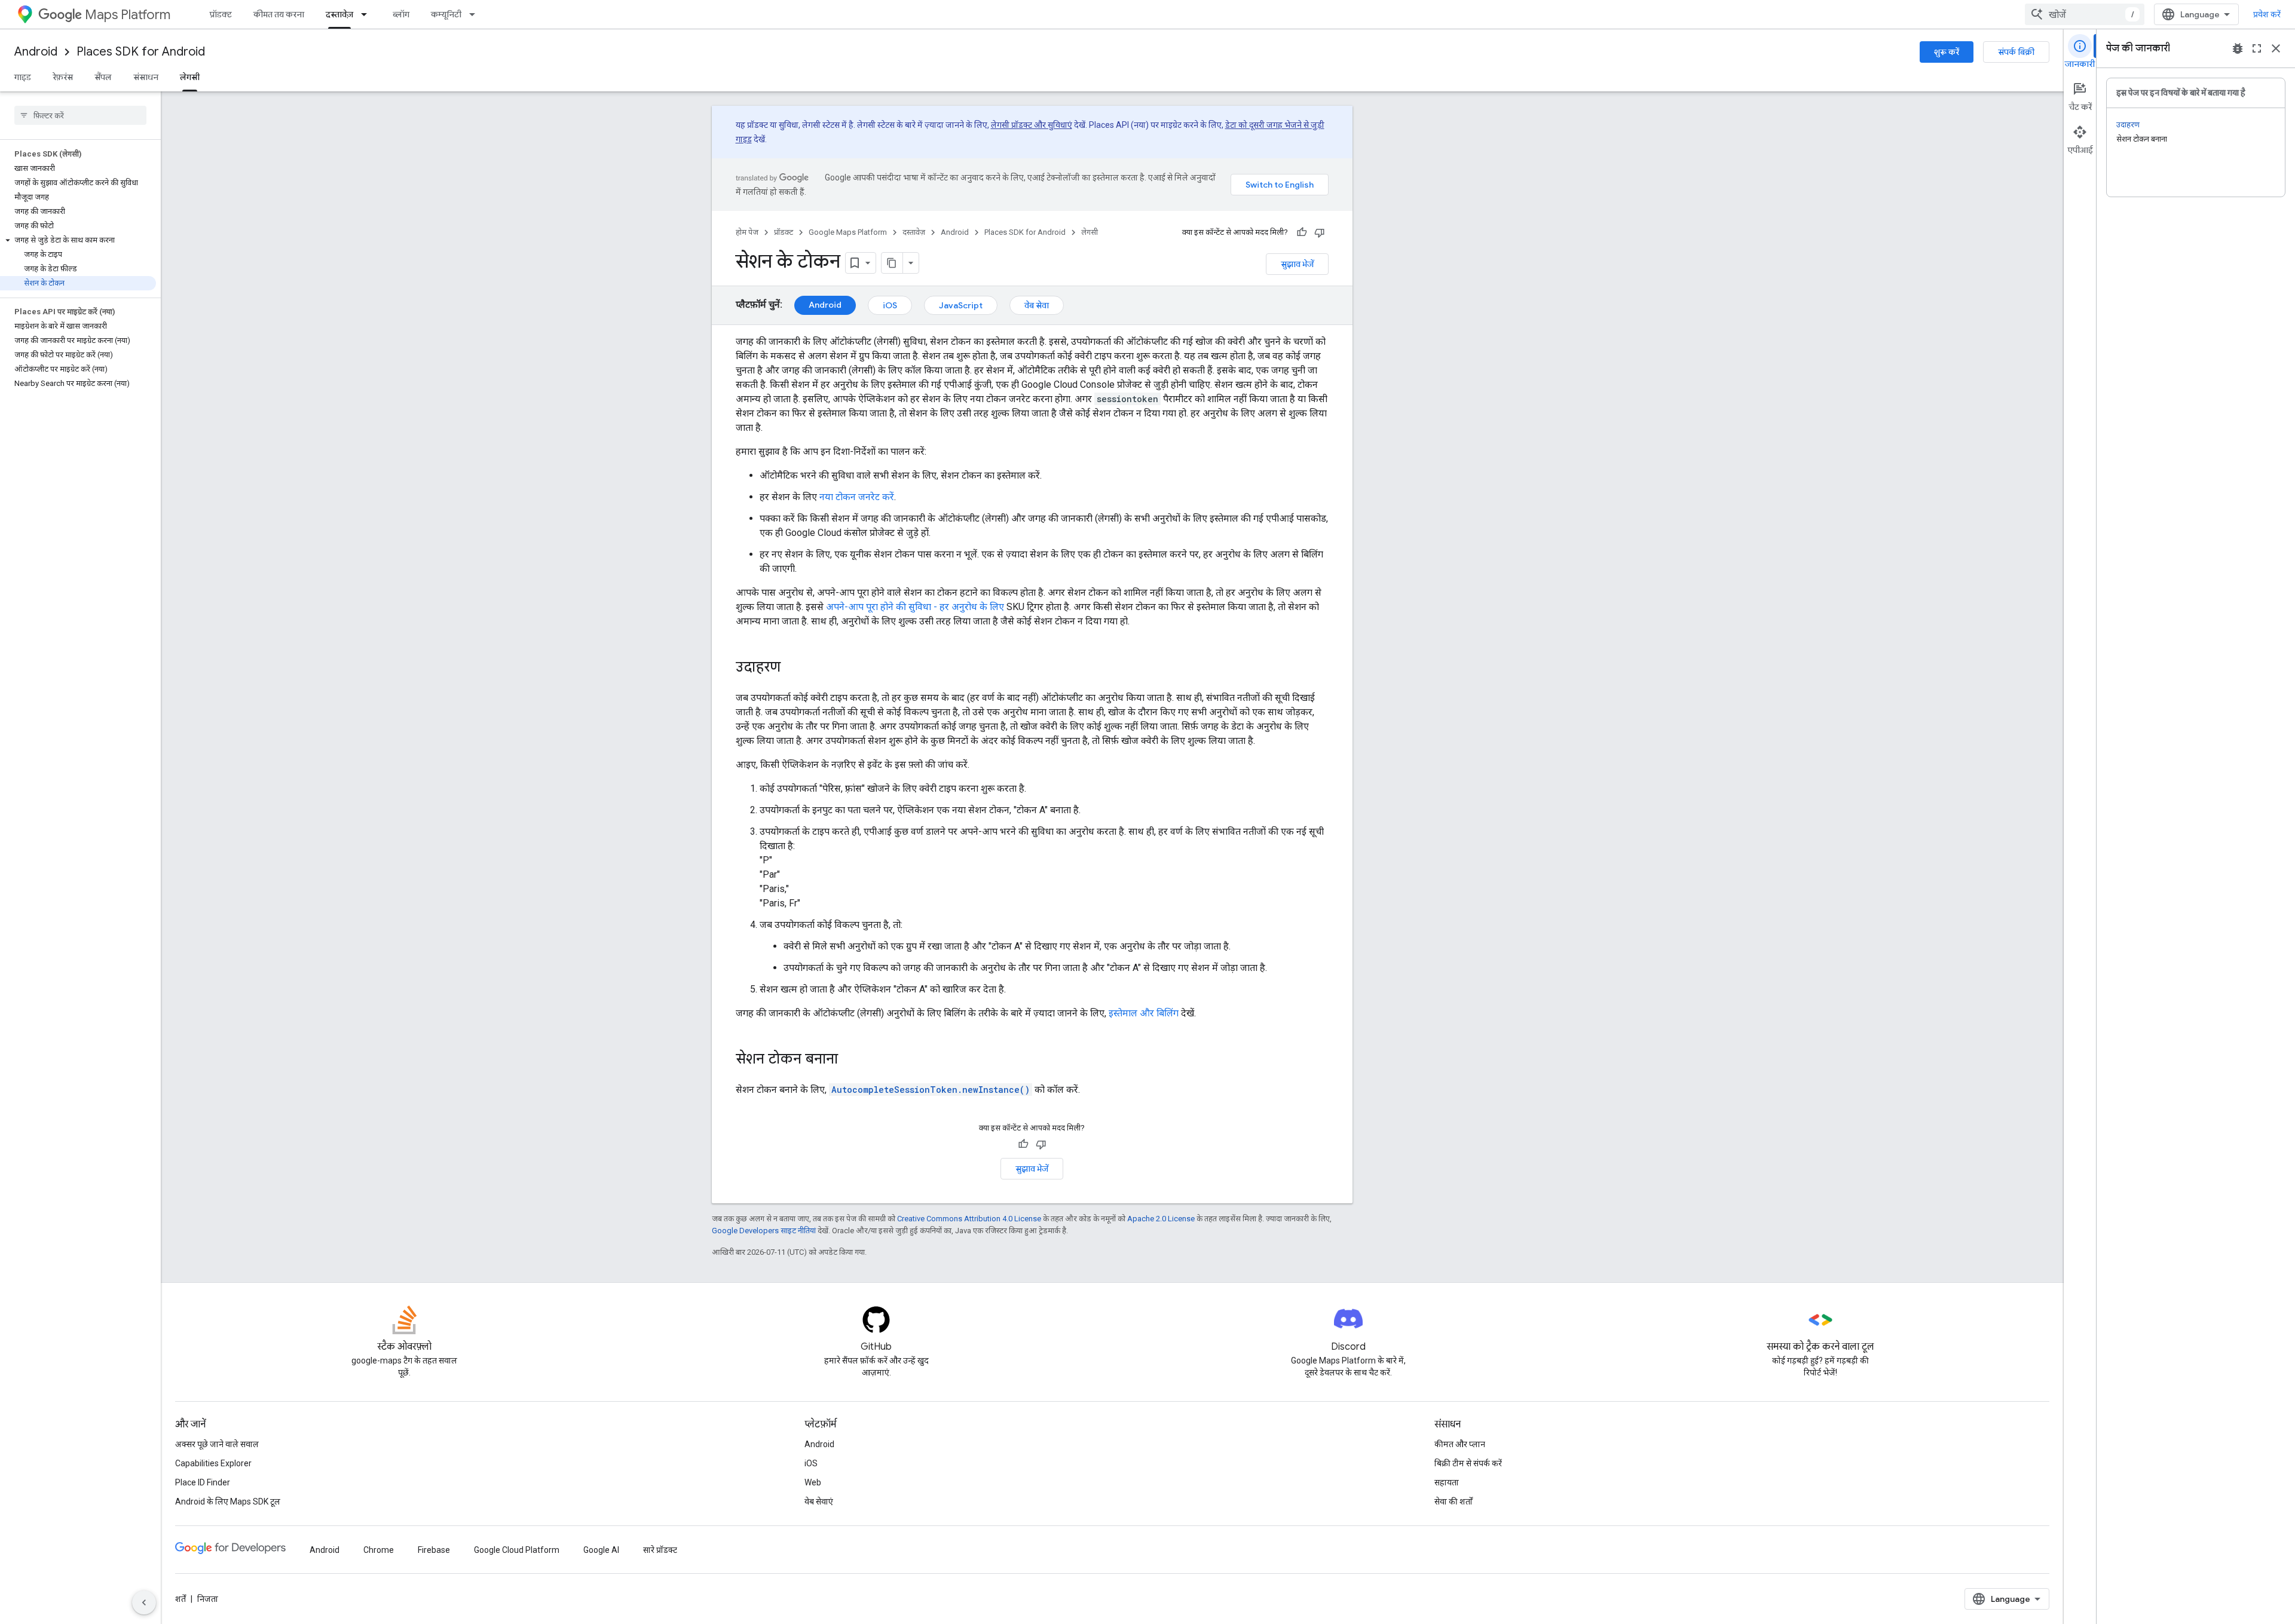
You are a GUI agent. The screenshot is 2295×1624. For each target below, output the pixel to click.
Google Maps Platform (848, 232)
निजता (208, 1599)
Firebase (434, 1550)
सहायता (1447, 1482)
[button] (78, 240)
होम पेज (747, 232)
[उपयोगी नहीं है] (1320, 232)
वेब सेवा (1037, 305)
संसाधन (146, 77)
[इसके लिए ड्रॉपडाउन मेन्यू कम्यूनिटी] (476, 14)
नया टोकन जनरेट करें (857, 497)
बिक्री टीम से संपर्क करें (1468, 1463)
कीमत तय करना (279, 14)
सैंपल (103, 77)
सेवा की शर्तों (1453, 1502)
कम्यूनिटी (446, 14)
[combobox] (2085, 14)
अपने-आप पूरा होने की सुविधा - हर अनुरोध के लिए (915, 607)
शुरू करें (1947, 52)
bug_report (2238, 48)
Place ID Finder (203, 1482)
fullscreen (2257, 48)
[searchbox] (80, 115)
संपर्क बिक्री (2016, 52)
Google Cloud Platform (517, 1550)
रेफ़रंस (63, 77)
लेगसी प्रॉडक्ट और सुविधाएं (1032, 125)
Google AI (601, 1550)
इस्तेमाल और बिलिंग (1144, 1013)
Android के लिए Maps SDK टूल (228, 1502)
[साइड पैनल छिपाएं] (144, 1602)
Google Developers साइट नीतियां (764, 1231)
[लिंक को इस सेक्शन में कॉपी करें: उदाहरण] (792, 668)
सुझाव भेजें (1297, 264)
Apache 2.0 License (1161, 1219)
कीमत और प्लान (1460, 1444)
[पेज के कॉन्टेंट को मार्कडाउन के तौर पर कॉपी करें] (892, 263)
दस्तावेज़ (339, 14)
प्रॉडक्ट (221, 14)
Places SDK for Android (141, 52)
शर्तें (180, 1599)
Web (813, 1482)
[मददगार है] (1302, 232)
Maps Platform (128, 15)
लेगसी (190, 77)
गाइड (23, 77)
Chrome (379, 1550)
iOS (890, 305)
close (2276, 48)
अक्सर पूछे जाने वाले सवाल (217, 1444)
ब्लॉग (401, 14)
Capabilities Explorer (213, 1463)
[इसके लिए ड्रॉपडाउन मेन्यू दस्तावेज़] (368, 14)
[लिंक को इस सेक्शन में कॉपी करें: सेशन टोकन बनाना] (850, 1060)
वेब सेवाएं (819, 1502)
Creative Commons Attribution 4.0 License (969, 1219)
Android (36, 52)
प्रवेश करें (2267, 14)
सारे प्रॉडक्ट (660, 1550)
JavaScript (961, 305)
